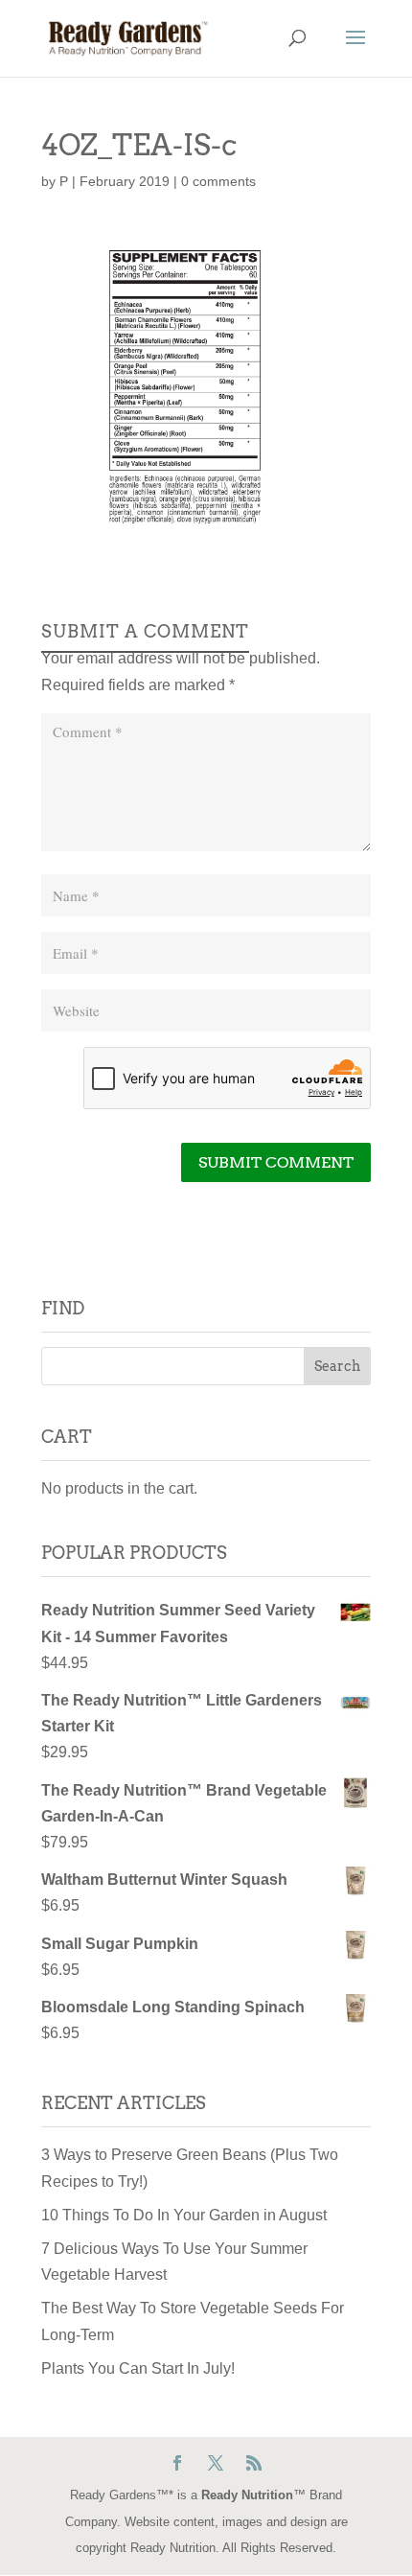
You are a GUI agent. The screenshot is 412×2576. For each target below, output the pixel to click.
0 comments (218, 181)
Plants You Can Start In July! (138, 2368)
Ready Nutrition (247, 2495)
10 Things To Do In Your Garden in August (184, 2215)
